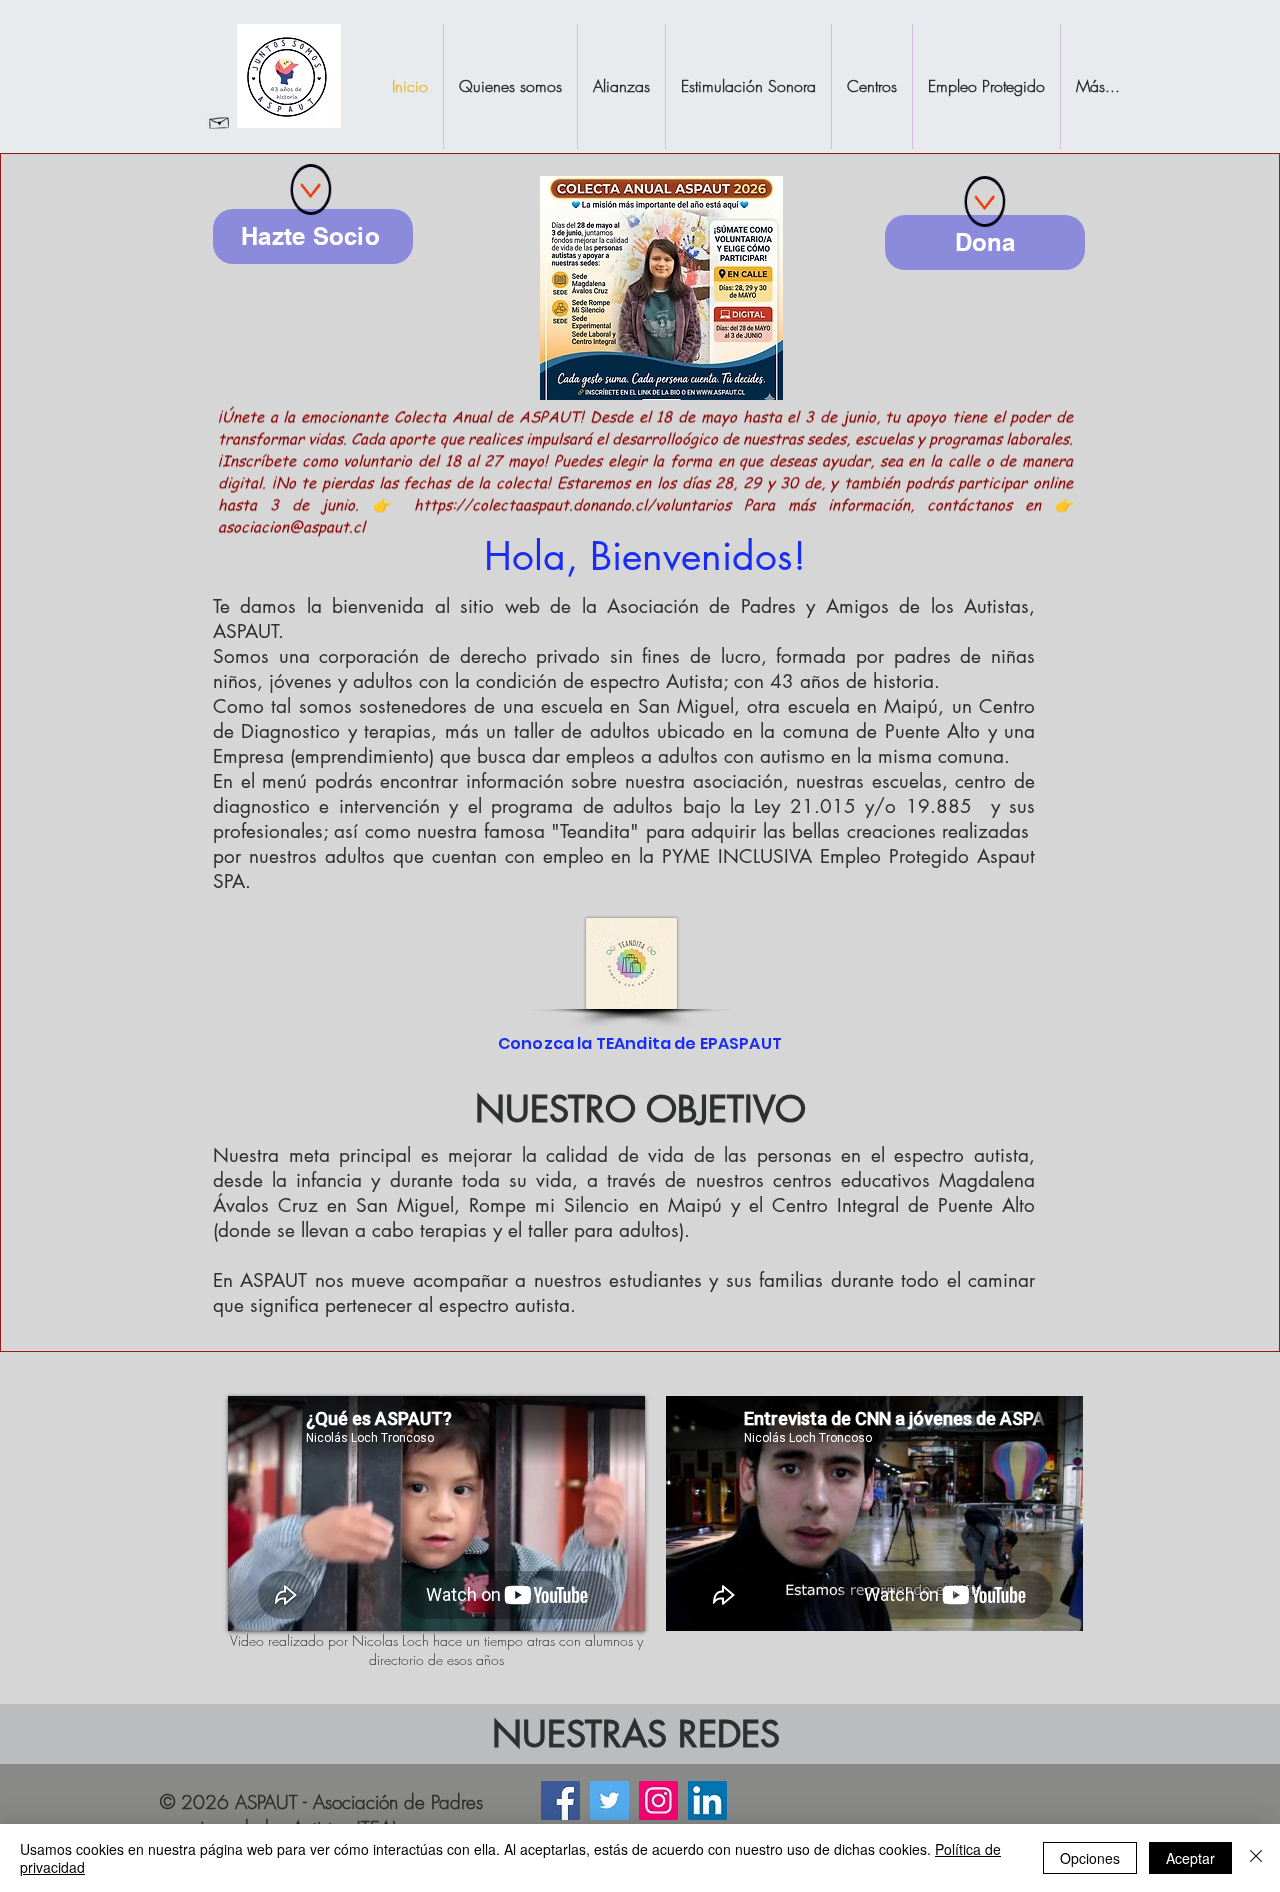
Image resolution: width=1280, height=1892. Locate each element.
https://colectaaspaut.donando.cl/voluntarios (572, 524)
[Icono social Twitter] (609, 1800)
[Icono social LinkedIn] (707, 1800)
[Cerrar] (1256, 1858)
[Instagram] (658, 1800)
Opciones (1090, 1858)
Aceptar (1190, 1858)
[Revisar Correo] (219, 121)
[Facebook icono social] (560, 1800)
